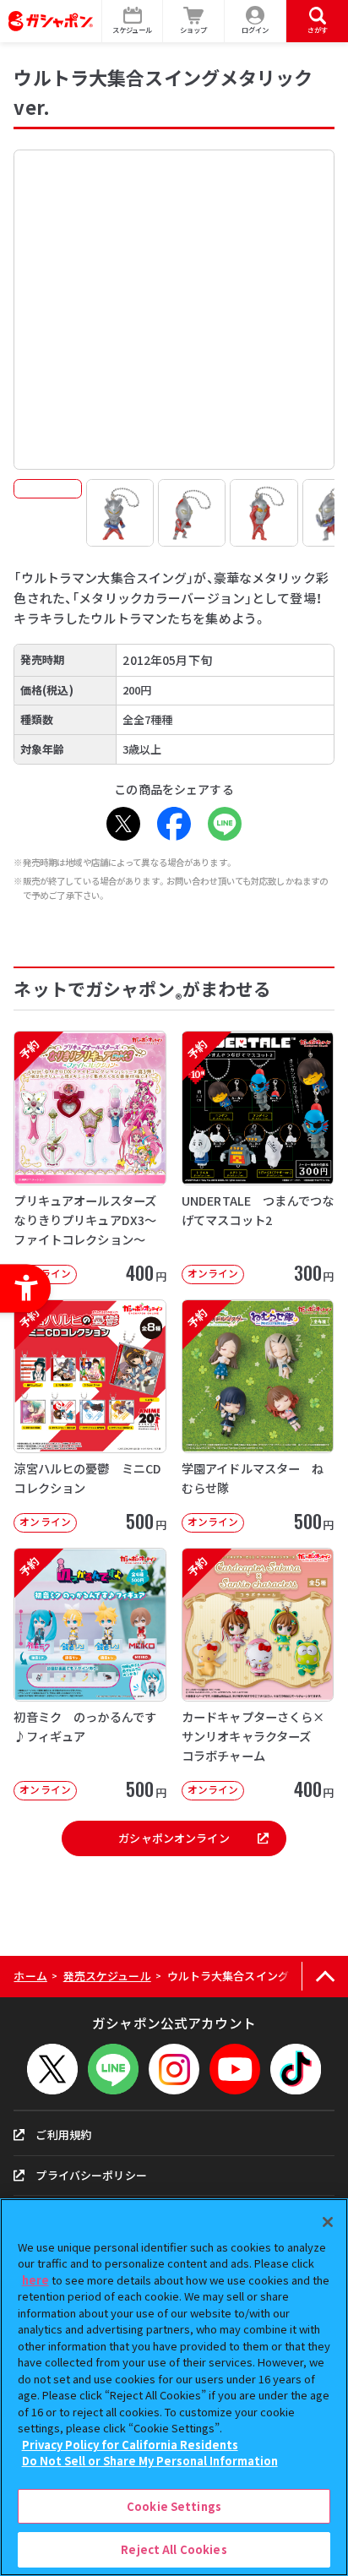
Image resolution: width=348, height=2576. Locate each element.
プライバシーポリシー (91, 2175)
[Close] (328, 2222)
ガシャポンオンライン (174, 1838)
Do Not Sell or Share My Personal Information (150, 2461)
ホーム (30, 1976)
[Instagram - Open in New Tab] (174, 2069)
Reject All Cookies (174, 2549)
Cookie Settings (174, 2506)
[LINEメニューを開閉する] (113, 2069)
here (35, 2280)
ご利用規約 (63, 2135)
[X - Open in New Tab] (123, 824)
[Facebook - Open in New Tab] (174, 824)
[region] (174, 2387)
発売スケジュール (107, 1976)
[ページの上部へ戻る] (325, 1977)
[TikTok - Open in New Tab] (296, 2069)
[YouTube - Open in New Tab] (235, 2069)
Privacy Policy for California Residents (130, 2445)
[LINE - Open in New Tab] (225, 824)
